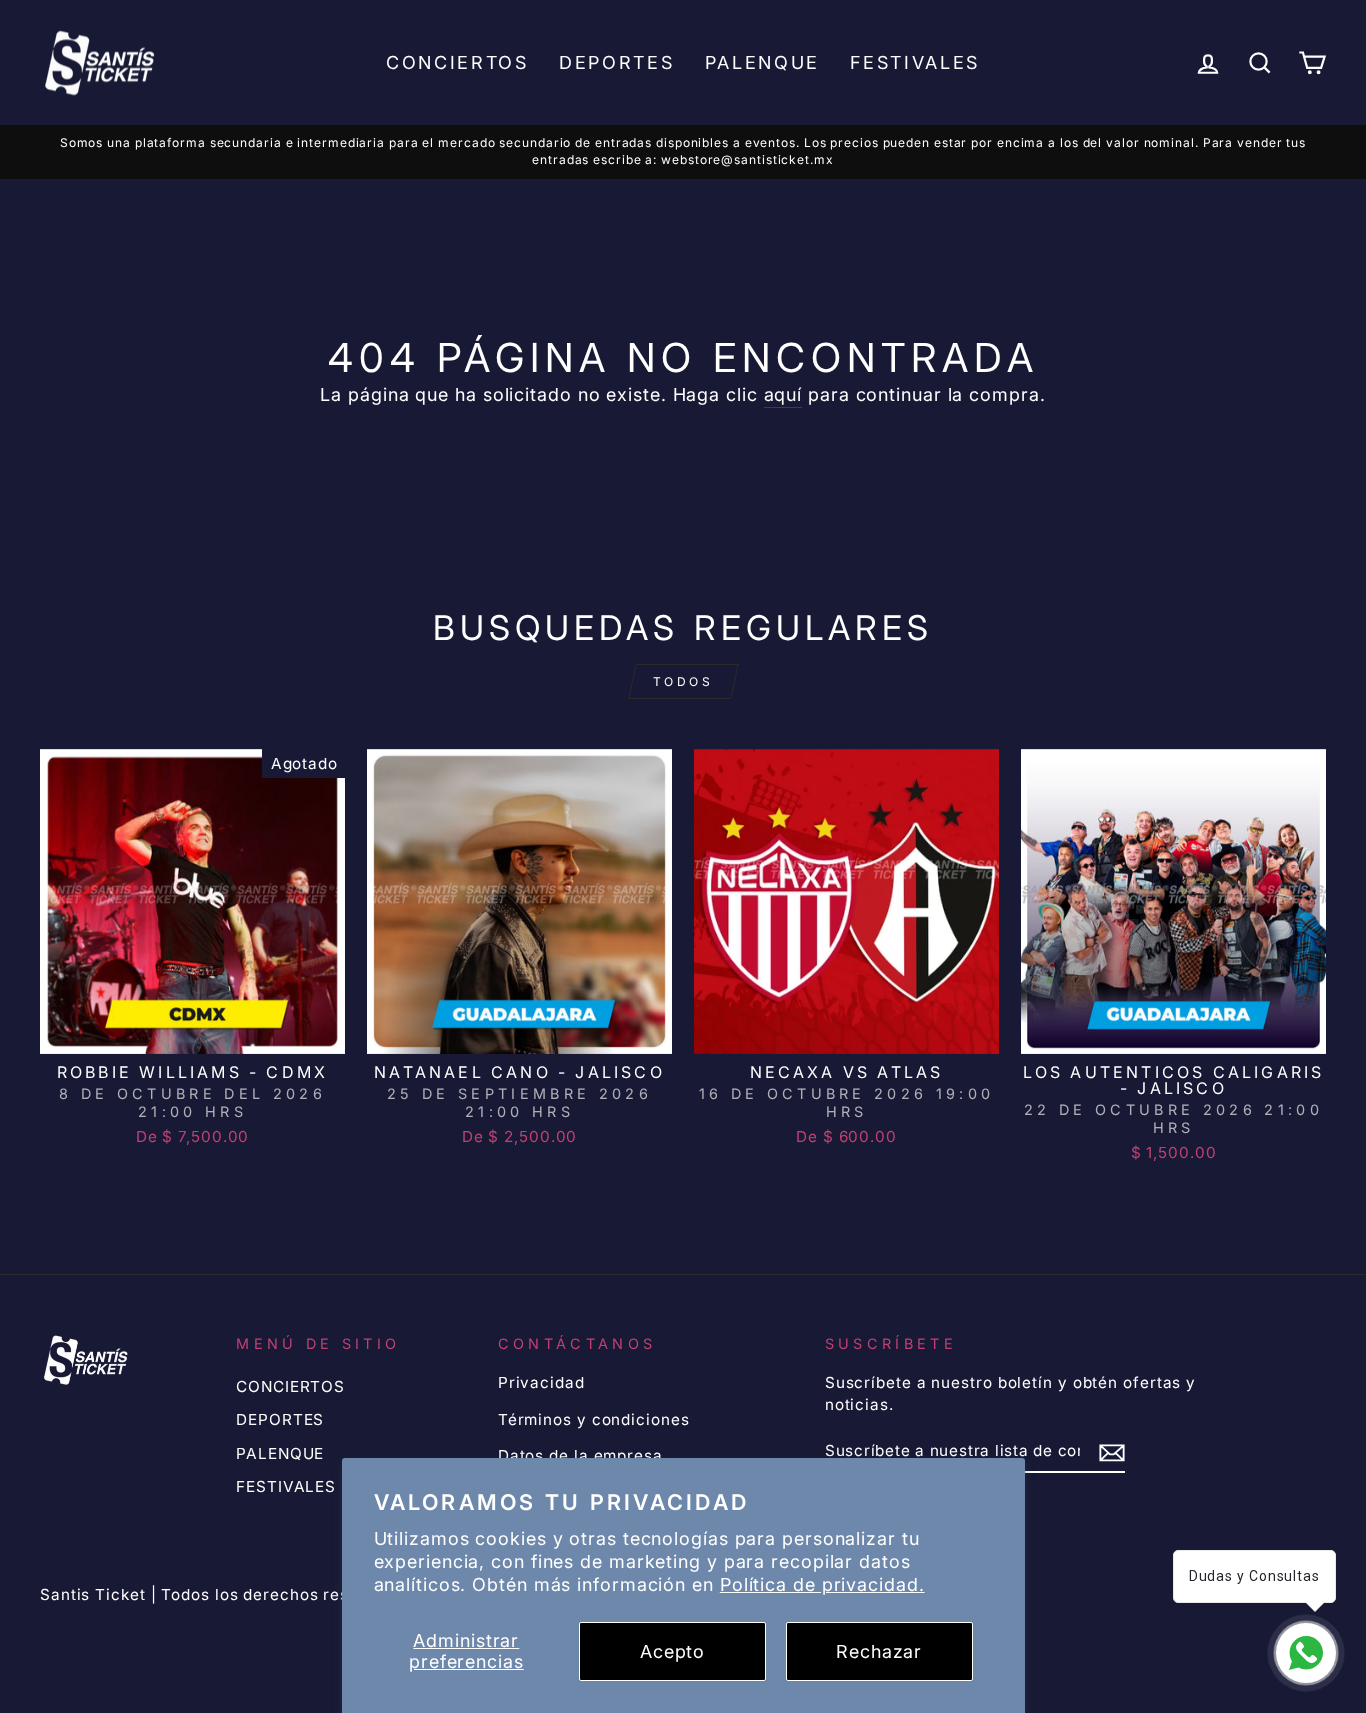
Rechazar (879, 1651)
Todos (683, 681)
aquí (783, 394)
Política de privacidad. (822, 1584)
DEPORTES (617, 62)
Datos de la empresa (580, 1455)
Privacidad (541, 1382)
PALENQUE (763, 62)
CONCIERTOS (457, 62)
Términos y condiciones (594, 1419)
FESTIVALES (915, 62)
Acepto (672, 1651)
